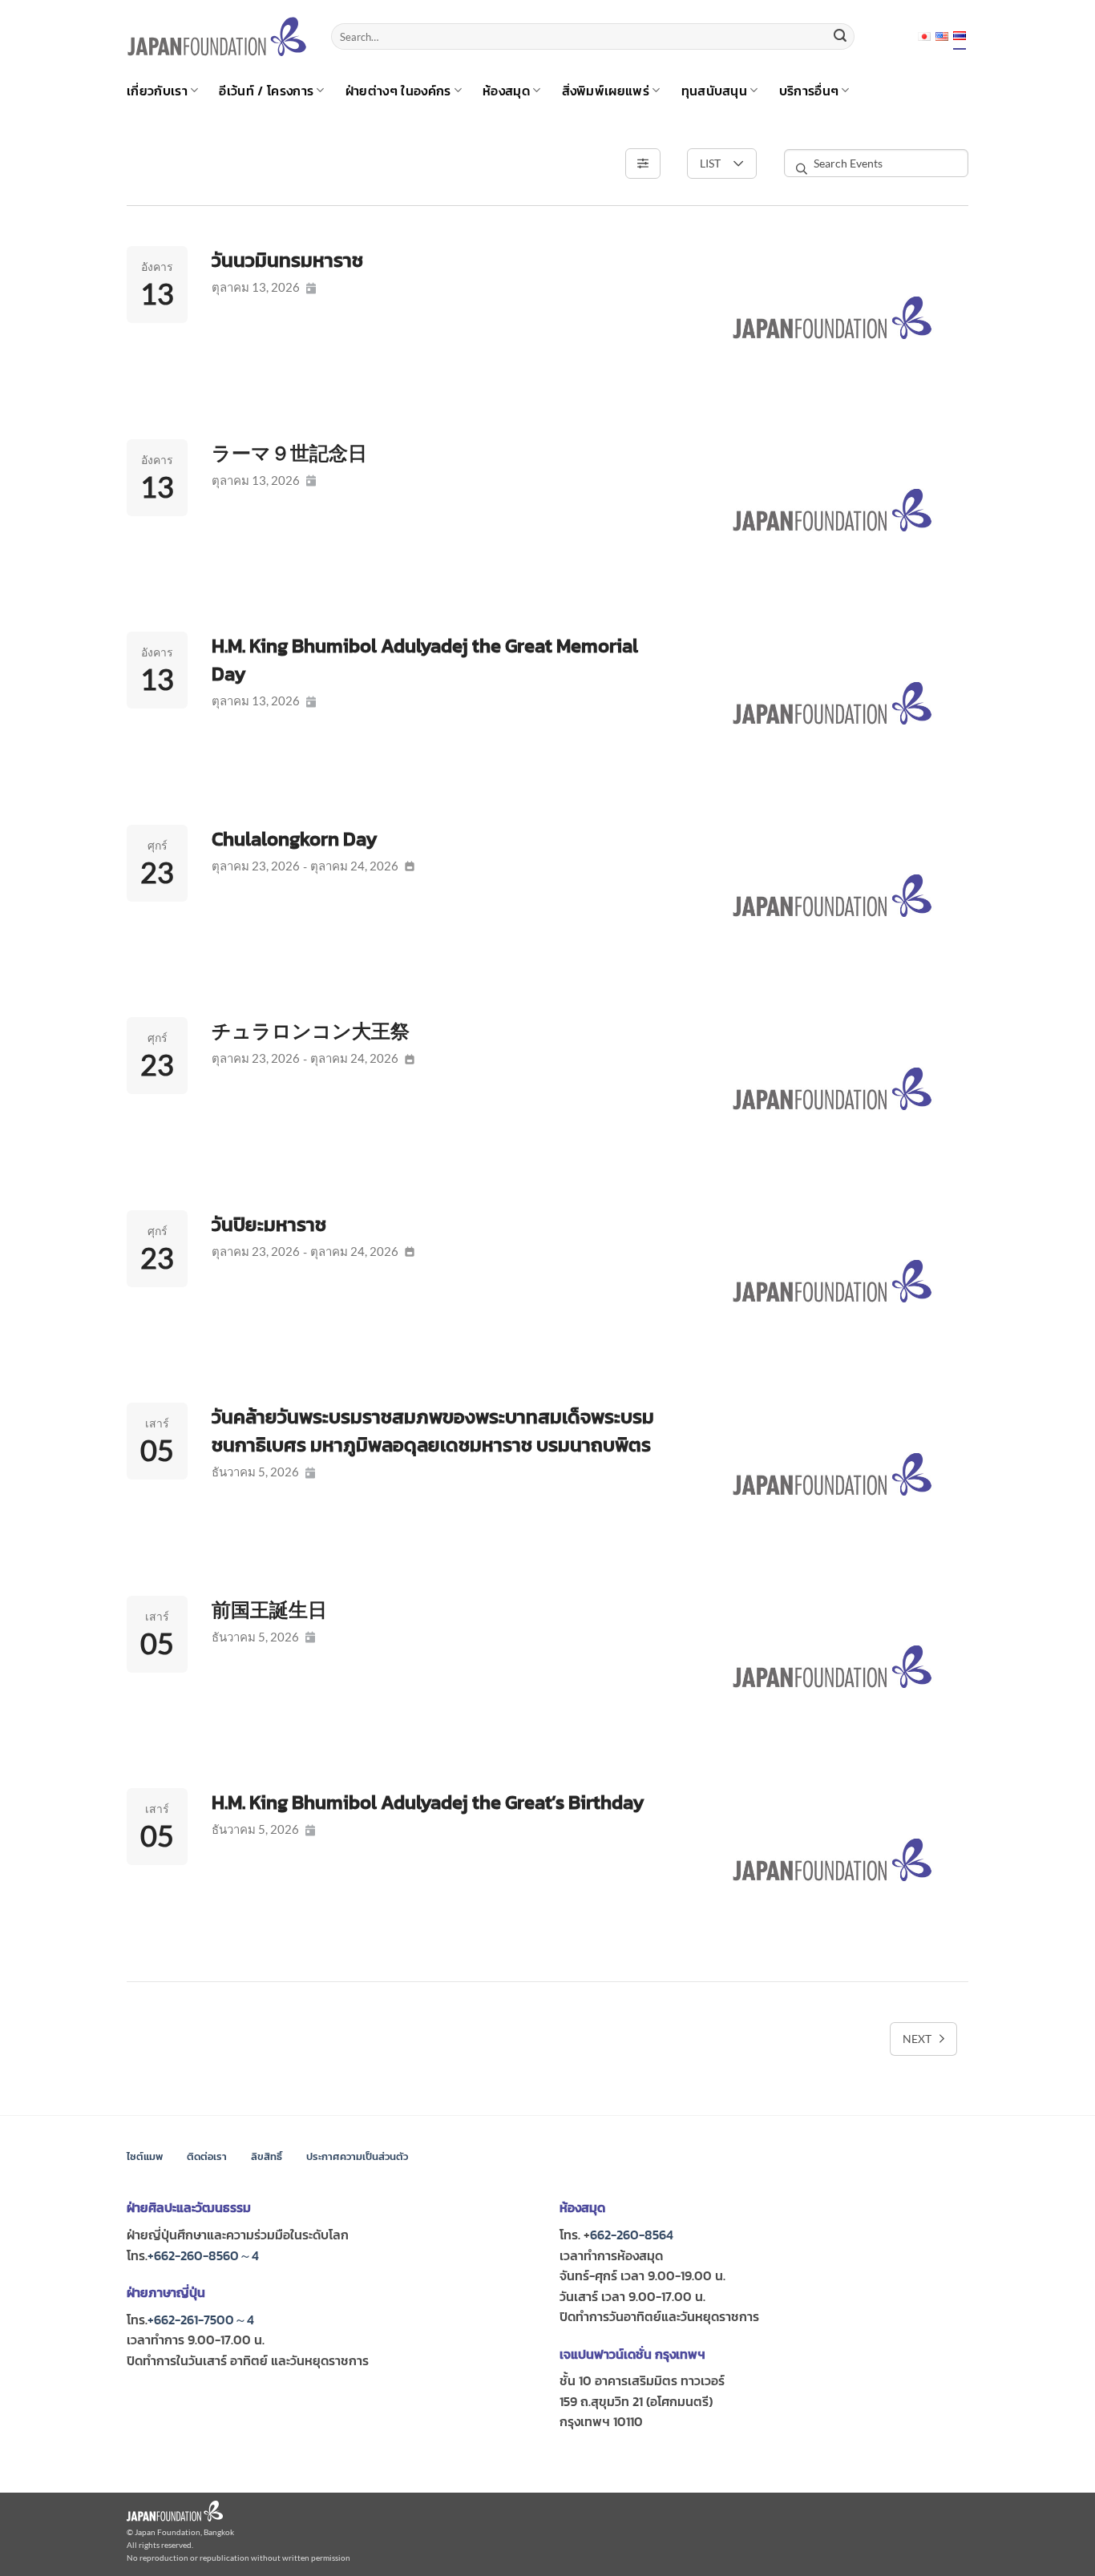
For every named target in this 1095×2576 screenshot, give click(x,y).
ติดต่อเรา (207, 2156)
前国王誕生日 (269, 1610)
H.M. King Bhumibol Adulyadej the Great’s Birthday (428, 1802)
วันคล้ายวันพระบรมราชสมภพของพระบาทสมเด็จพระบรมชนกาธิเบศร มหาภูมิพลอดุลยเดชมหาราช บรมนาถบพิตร (433, 1431)
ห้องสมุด (506, 91)
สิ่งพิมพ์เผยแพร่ (606, 91)
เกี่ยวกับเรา (157, 91)
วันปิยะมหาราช (269, 1224)
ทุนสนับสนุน (715, 91)
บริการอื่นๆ (809, 91)
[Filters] (643, 164)
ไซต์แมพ (145, 2156)
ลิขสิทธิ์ (267, 2156)
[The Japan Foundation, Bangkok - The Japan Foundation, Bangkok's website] (217, 36)
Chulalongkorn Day (295, 839)
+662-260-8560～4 (203, 2255)
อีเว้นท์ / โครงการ (266, 91)
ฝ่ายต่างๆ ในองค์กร (398, 91)
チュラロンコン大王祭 (311, 1031)
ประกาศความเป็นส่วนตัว (357, 2156)
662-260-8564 (632, 2235)
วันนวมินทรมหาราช (287, 260)
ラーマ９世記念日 (289, 453)
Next (917, 2039)
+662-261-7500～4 (201, 2320)
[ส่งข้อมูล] (840, 37)
